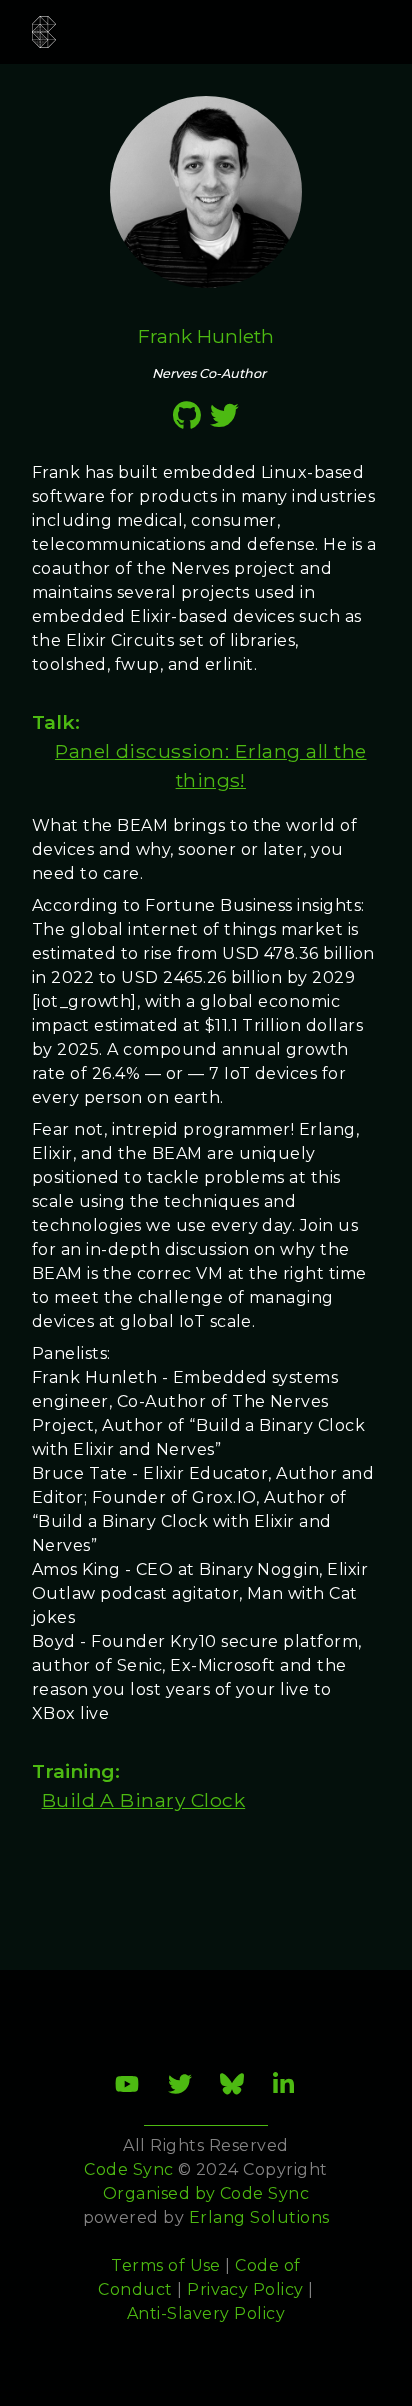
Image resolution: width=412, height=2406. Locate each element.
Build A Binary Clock (144, 1800)
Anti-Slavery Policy (206, 2313)
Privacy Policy (245, 2289)
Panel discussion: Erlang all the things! (210, 765)
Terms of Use (166, 2265)
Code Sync (264, 2193)
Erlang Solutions (259, 2217)
